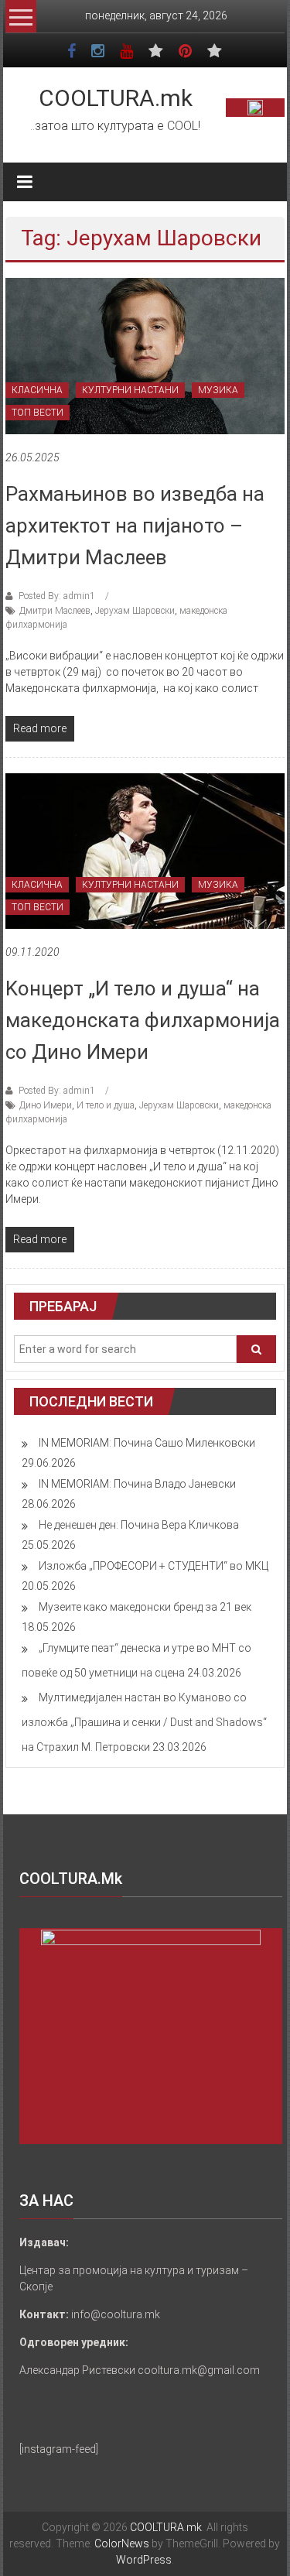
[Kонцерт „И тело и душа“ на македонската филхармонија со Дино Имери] (145, 850)
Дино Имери (46, 1105)
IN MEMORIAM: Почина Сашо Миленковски (147, 1443)
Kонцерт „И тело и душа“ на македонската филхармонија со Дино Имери (143, 1020)
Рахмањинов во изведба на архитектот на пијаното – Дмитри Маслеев (135, 526)
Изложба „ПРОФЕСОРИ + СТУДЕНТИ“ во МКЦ (154, 1566)
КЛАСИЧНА (37, 390)
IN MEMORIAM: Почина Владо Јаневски (137, 1484)
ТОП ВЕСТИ (38, 413)
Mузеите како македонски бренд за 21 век (145, 1607)
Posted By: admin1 (57, 596)
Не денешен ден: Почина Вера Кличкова (139, 1525)
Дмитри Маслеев (55, 611)
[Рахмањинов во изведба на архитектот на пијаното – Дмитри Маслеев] (145, 355)
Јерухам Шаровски (135, 611)
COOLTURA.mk (116, 98)
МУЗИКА (218, 390)
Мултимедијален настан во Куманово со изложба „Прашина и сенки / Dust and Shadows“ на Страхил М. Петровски (144, 1722)
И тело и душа (106, 1105)
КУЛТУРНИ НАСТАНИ (130, 390)
